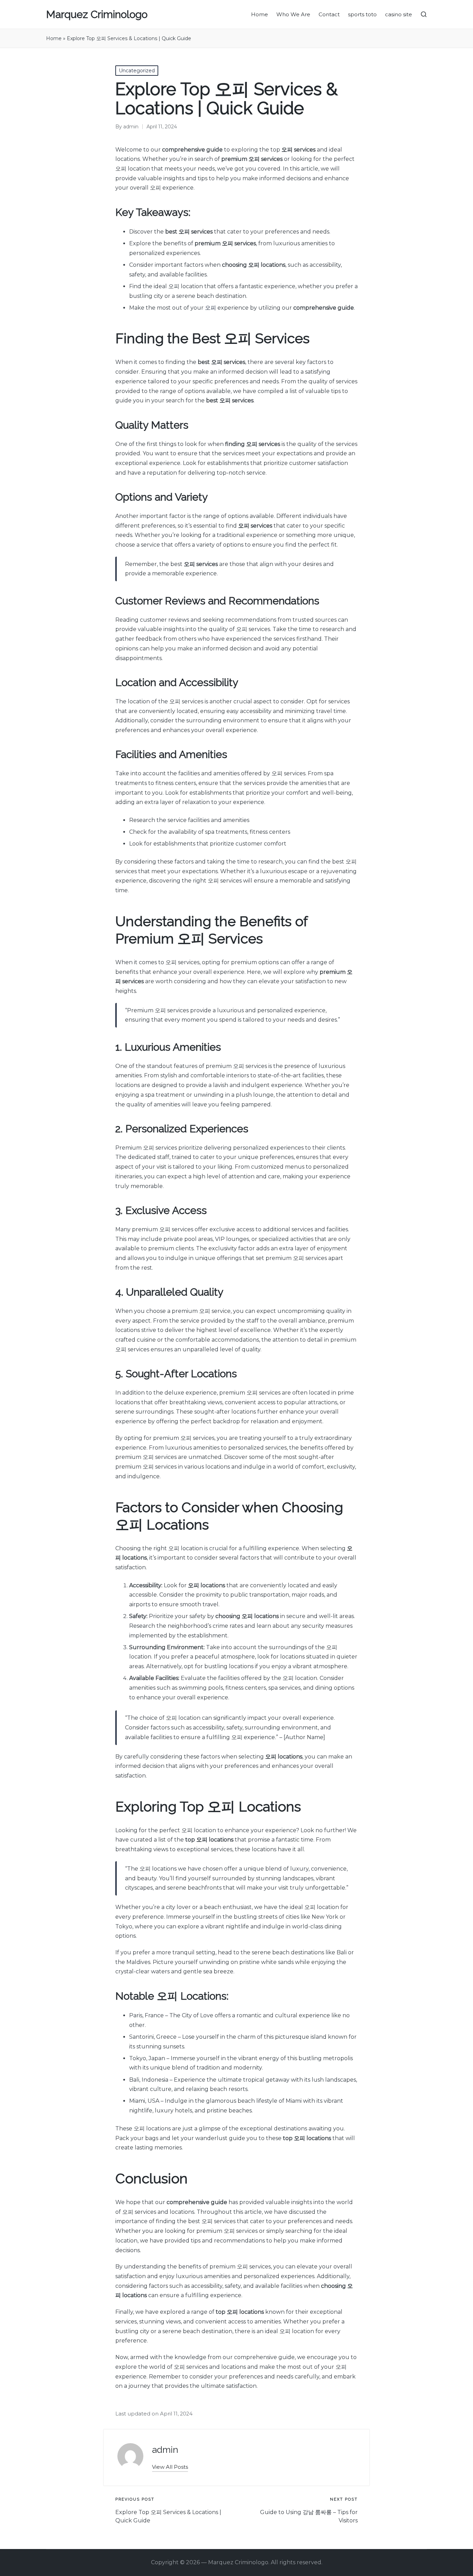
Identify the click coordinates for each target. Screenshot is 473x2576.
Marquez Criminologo (97, 14)
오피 (211, 308)
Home (54, 38)
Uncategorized (137, 71)
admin (165, 2450)
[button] (170, 2467)
